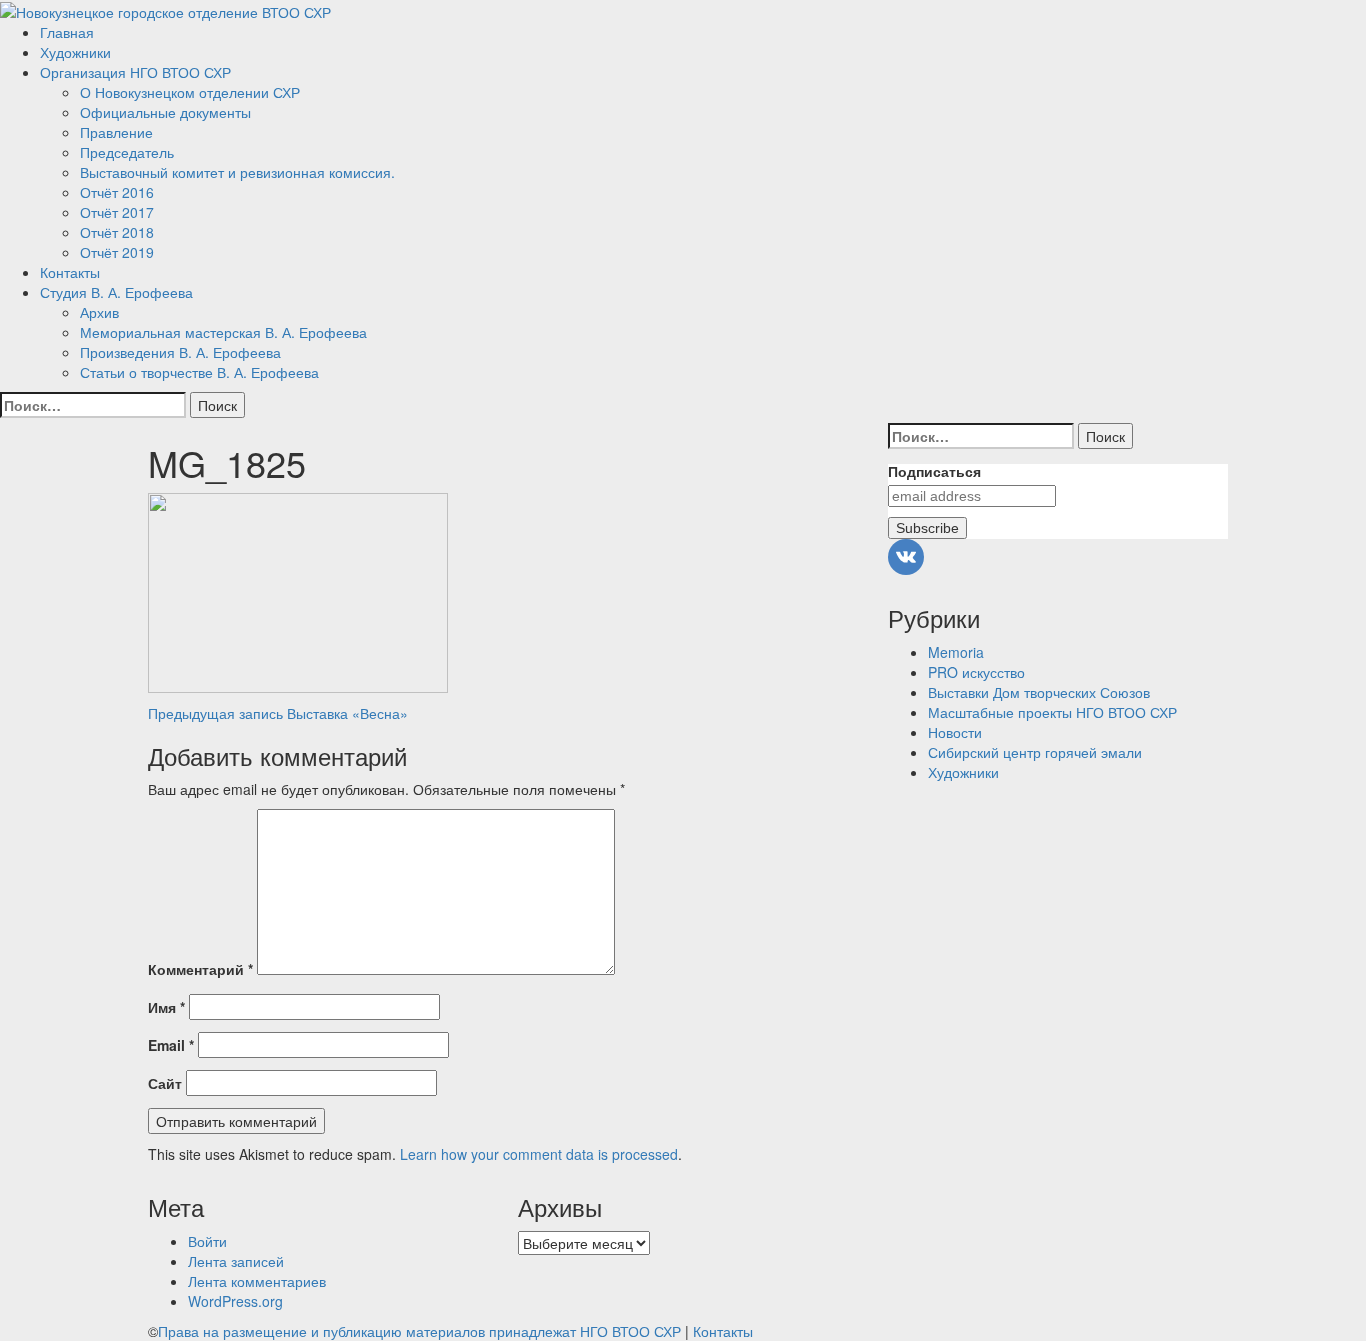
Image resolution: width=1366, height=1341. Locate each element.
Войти (207, 1241)
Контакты (70, 272)
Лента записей (236, 1261)
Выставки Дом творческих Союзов (1039, 692)
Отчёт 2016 (117, 192)
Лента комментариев (257, 1281)
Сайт (165, 1083)
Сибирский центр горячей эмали (1035, 752)
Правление (116, 132)
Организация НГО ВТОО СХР (135, 72)
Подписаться (934, 472)
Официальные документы (165, 112)
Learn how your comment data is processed (539, 1154)
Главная (67, 32)
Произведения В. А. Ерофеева (180, 352)
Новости (955, 732)
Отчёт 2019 (117, 252)
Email (171, 1045)
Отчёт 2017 (117, 212)
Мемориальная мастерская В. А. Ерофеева (223, 332)
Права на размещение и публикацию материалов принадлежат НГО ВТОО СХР (419, 1331)
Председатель (127, 152)
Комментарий (200, 969)
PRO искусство (976, 672)
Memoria (956, 652)
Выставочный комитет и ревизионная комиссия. (237, 172)
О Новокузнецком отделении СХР (190, 92)
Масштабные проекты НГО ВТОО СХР (1052, 712)
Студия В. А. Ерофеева (116, 292)
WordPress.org (235, 1301)
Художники (75, 52)
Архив (99, 312)
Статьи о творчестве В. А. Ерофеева (199, 372)
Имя (166, 1007)
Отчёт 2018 (117, 232)
